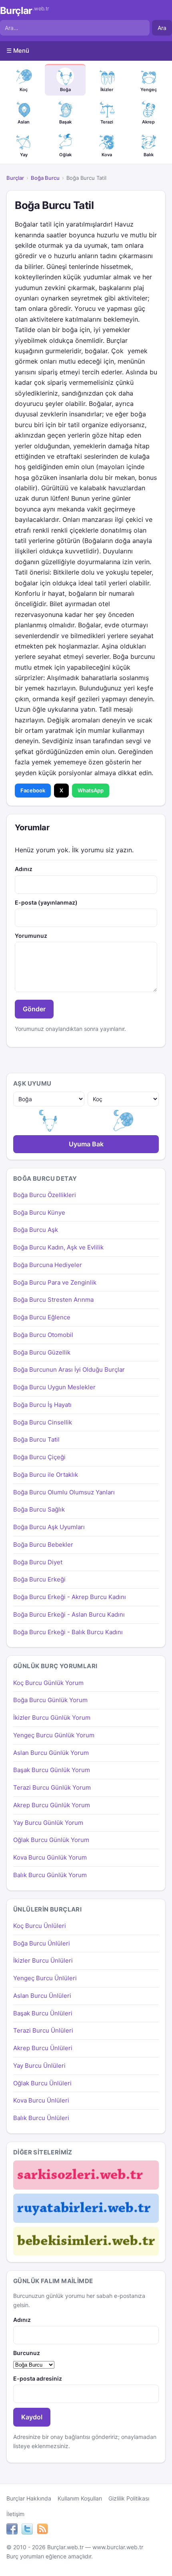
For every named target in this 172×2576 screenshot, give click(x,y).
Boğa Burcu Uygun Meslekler (54, 1387)
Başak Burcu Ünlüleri (43, 2013)
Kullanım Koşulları (80, 2498)
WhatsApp (91, 790)
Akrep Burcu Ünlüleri (43, 2048)
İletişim (15, 2514)
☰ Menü (18, 51)
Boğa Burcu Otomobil (43, 1335)
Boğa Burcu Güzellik (42, 1352)
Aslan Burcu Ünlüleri (42, 1996)
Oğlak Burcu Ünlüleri (42, 2083)
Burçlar (25, 11)
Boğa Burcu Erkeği (39, 1579)
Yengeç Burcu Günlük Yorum (54, 1735)
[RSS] (42, 2530)
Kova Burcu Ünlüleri (41, 2100)
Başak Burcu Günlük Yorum (52, 1770)
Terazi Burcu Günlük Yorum (52, 1787)
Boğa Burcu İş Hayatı (42, 1405)
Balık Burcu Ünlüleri (41, 2118)
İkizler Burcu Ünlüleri (43, 1960)
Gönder (34, 1009)
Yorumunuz (31, 936)
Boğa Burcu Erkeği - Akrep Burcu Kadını (70, 1597)
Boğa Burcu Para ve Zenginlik (55, 1282)
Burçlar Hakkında (29, 2498)
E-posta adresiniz (38, 2378)
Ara (162, 28)
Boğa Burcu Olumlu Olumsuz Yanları (64, 1492)
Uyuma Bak (86, 1144)
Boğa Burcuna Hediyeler (48, 1265)
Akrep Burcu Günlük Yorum (52, 1805)
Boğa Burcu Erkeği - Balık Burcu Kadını (68, 1632)
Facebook (33, 790)
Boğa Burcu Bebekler (43, 1545)
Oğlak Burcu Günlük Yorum (51, 1840)
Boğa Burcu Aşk (36, 1230)
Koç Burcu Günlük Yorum (48, 1683)
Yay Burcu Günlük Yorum (48, 1823)
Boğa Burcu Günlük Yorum (50, 1700)
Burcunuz (27, 2353)
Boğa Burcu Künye (39, 1212)
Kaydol (32, 2417)
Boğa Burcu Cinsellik (43, 1422)
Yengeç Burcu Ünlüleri (45, 1978)
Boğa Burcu (45, 178)
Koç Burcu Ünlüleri (40, 1926)
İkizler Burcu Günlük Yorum (52, 1718)
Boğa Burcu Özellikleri (45, 1195)
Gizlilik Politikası (129, 2498)
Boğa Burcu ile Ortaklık (46, 1475)
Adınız (24, 869)
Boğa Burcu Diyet (38, 1562)
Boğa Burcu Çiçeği (39, 1457)
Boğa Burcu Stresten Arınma (53, 1300)
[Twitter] (27, 2530)
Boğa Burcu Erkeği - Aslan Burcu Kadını (69, 1614)
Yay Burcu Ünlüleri (39, 2066)
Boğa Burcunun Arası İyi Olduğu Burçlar (69, 1370)
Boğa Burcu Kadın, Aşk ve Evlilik (58, 1247)
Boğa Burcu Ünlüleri (42, 1943)
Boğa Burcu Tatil (36, 1439)
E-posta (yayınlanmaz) (46, 902)
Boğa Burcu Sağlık (39, 1509)
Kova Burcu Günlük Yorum (50, 1857)
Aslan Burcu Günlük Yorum (51, 1753)
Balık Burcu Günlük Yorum (50, 1875)
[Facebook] (12, 2530)
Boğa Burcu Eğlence (42, 1317)
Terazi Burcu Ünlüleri (43, 2030)
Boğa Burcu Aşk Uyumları (49, 1527)
